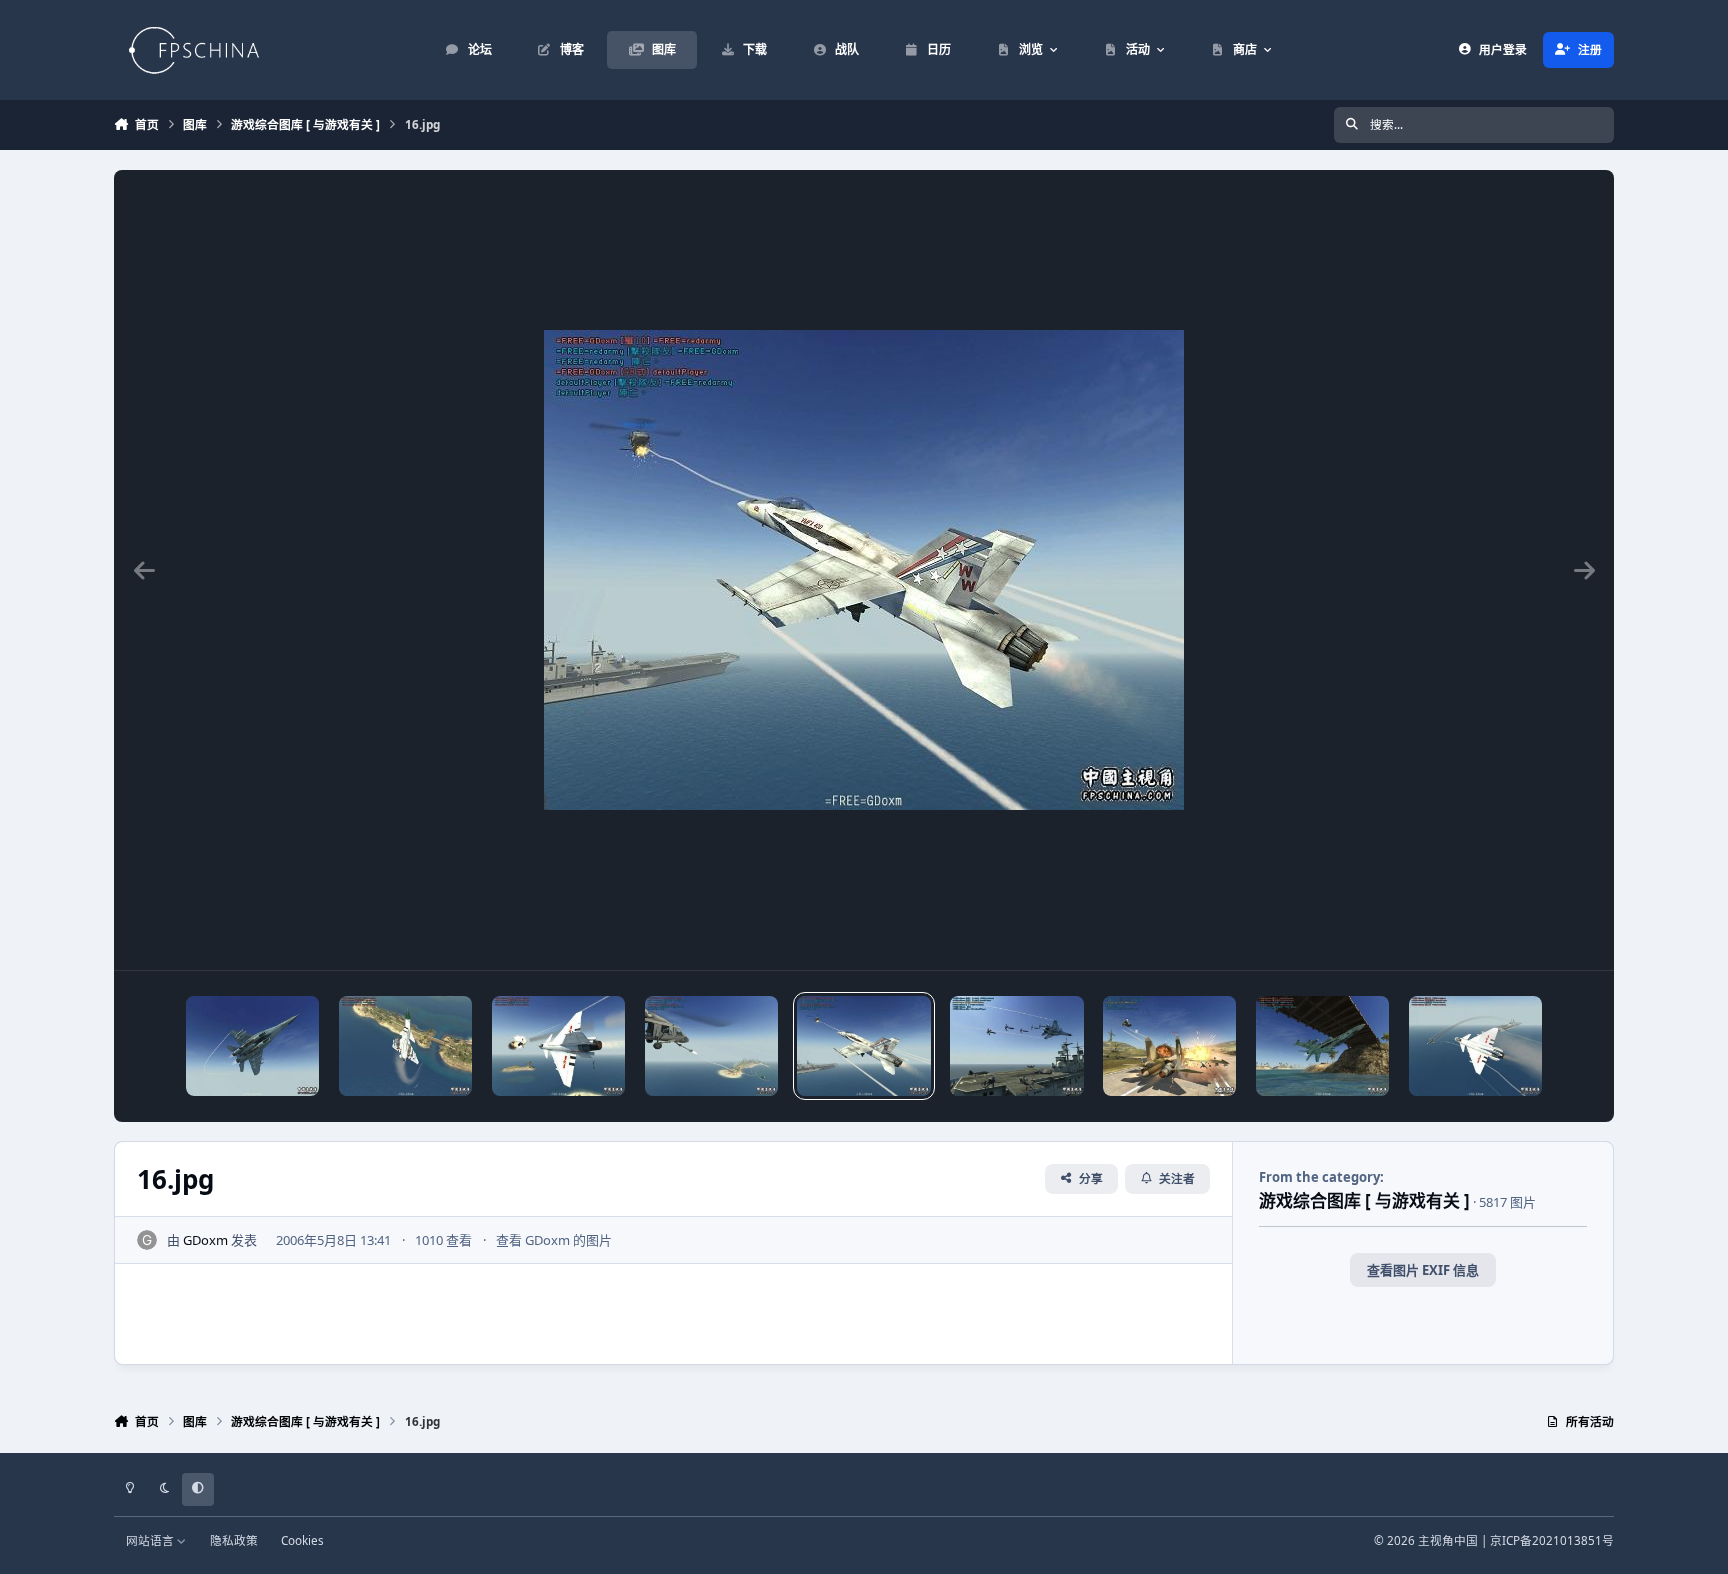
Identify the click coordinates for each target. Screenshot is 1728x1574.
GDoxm (205, 1240)
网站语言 (151, 1540)
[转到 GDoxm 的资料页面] (147, 1240)
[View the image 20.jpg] (252, 1046)
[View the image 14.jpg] (1169, 1046)
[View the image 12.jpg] (1475, 1046)
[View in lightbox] (864, 570)
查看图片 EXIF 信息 (1423, 1270)
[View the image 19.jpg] (405, 1046)
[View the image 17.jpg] (711, 1046)
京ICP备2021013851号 (1552, 1540)
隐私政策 (234, 1540)
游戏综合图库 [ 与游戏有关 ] (1364, 1200)
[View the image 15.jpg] (1016, 1046)
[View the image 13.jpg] (1322, 1046)
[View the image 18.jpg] (558, 1046)
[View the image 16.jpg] (863, 1046)
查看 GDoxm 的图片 (554, 1240)
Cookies (302, 1540)
